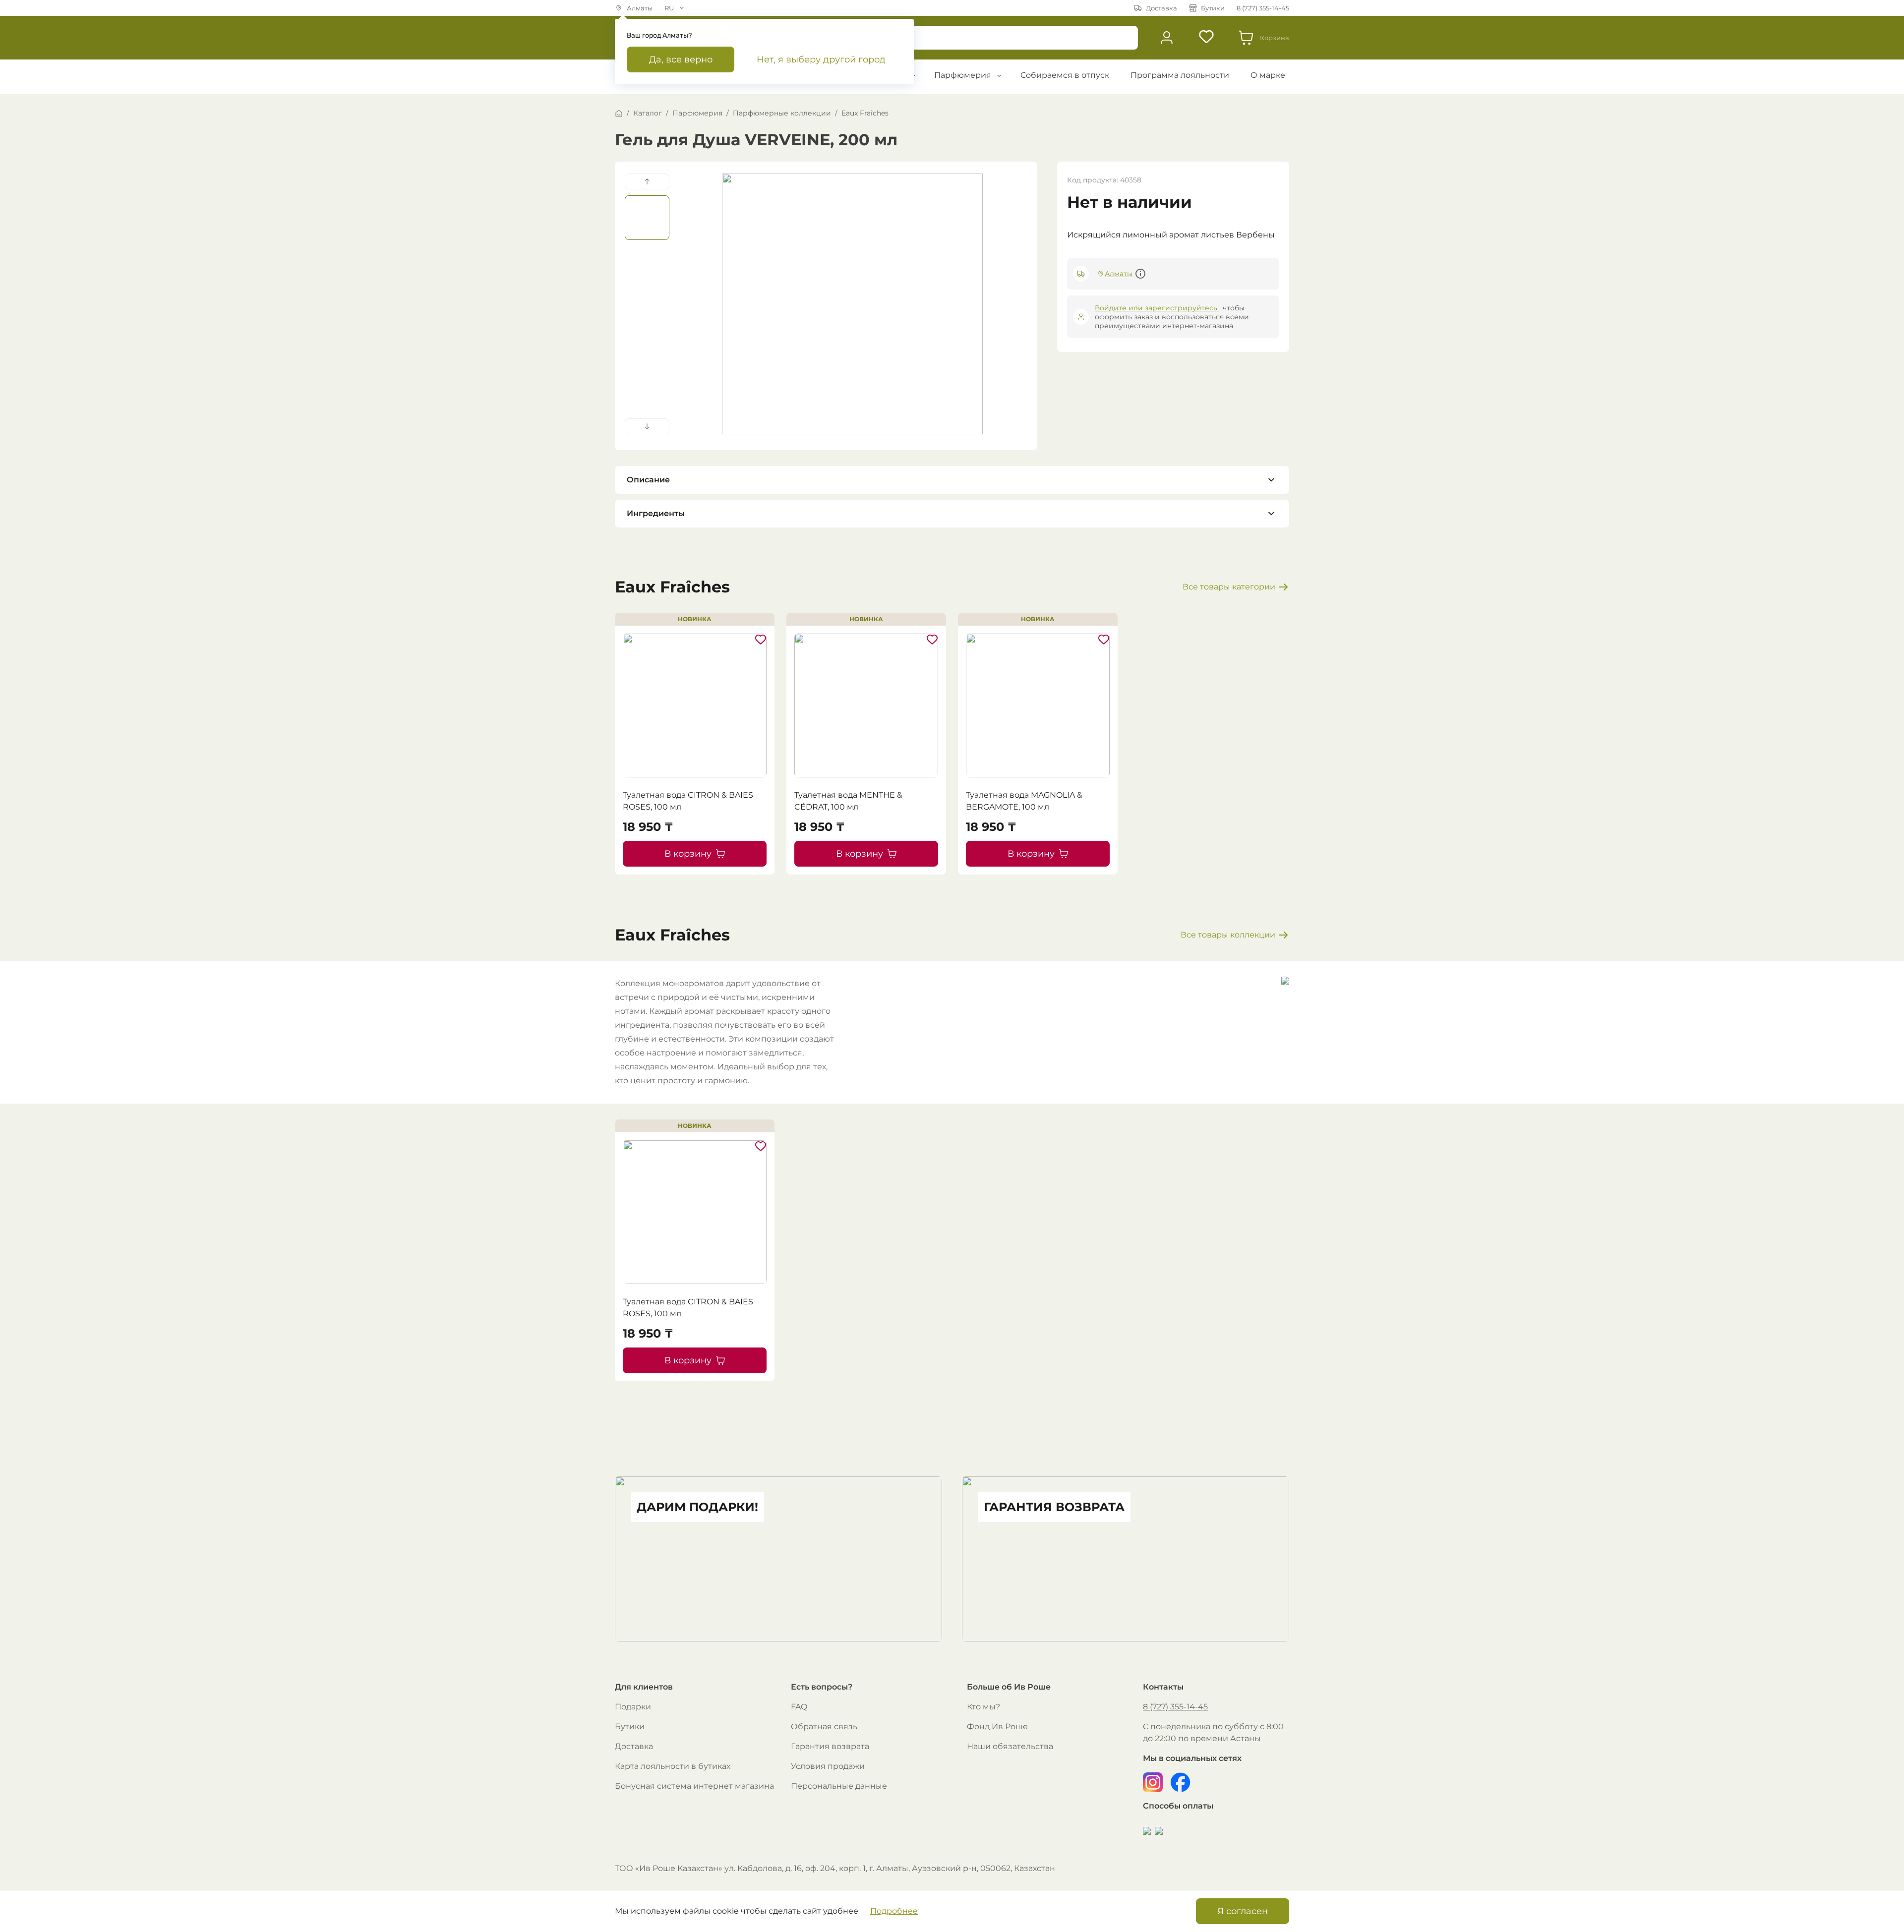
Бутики (630, 1727)
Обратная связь (824, 1727)
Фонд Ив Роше (997, 1727)
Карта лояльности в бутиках (673, 1766)
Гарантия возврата (830, 1746)
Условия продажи (828, 1766)
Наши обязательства (1010, 1746)
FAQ (799, 1707)
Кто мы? (983, 1707)
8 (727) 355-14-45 (1175, 1707)
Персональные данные (839, 1786)
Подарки (633, 1707)
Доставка (634, 1746)
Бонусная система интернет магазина (694, 1786)
